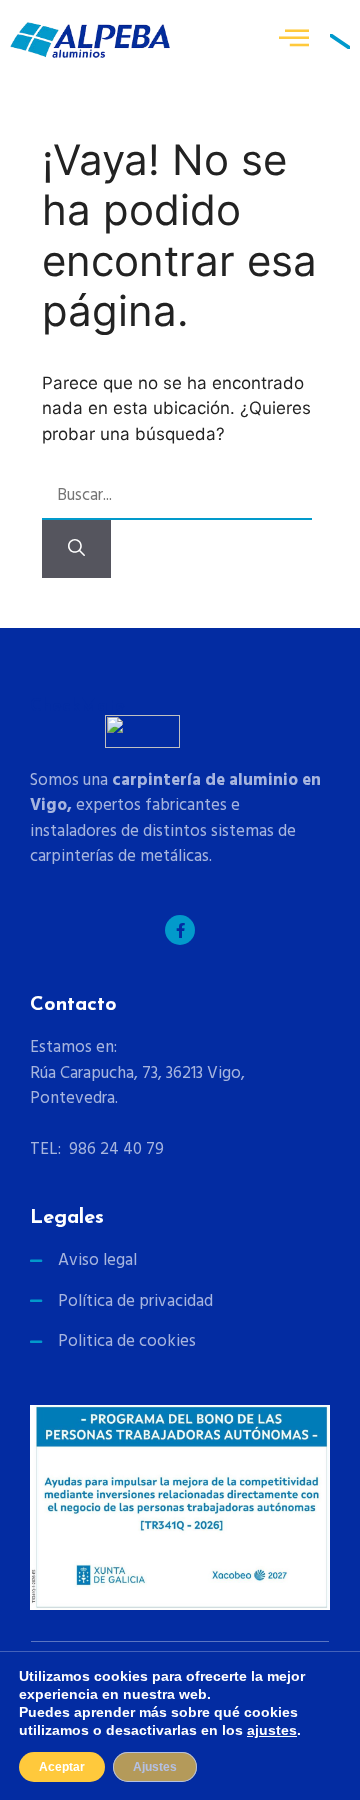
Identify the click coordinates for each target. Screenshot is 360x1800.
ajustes (272, 1730)
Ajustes (155, 1767)
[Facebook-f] (180, 930)
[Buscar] (76, 549)
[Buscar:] (177, 497)
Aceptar (62, 1767)
